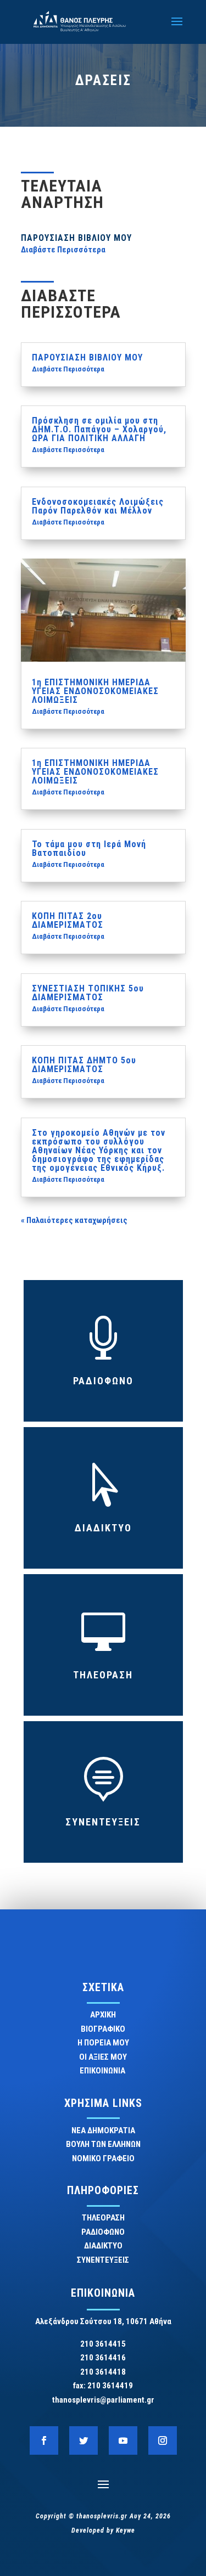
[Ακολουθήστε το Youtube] (123, 2440)
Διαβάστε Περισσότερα (63, 250)
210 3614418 (103, 2372)
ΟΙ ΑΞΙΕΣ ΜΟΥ (103, 2057)
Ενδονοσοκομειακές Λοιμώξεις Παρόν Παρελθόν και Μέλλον (98, 506)
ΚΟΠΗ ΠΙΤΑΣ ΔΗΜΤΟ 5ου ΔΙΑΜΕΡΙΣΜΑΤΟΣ (84, 1065)
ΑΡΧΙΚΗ (103, 2015)
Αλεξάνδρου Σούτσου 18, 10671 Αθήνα (103, 2321)
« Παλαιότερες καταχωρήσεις (74, 1220)
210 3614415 (103, 2344)
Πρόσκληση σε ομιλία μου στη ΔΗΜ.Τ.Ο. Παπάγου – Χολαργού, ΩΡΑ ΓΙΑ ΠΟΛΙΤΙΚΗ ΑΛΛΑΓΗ (99, 429)
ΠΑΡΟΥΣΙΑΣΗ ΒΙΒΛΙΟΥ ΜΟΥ (76, 238)
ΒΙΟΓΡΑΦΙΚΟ (103, 2029)
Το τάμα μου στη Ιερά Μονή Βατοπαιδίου (89, 849)
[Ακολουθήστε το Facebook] (44, 2440)
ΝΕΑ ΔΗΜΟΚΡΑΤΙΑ (103, 2130)
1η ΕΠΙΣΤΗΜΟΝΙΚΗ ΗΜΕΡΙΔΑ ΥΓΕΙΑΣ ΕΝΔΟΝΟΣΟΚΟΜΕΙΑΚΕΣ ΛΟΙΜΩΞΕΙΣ (95, 691)
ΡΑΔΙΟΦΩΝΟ (103, 1381)
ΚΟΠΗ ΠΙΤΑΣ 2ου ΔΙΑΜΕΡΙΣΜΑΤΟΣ (68, 920)
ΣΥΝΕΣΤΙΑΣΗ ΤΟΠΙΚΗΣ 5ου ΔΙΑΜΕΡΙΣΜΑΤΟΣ (88, 993)
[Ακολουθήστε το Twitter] (83, 2440)
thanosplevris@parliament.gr (103, 2400)
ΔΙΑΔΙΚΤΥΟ (103, 1528)
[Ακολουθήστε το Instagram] (163, 2440)
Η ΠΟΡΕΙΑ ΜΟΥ (103, 2043)
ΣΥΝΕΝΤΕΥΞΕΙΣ (103, 1822)
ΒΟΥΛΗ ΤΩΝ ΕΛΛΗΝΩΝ (103, 2144)
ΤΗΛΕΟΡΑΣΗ (103, 1675)
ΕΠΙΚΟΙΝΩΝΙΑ (103, 2071)
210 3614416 (103, 2358)
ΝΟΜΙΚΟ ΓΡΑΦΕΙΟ (103, 2158)
